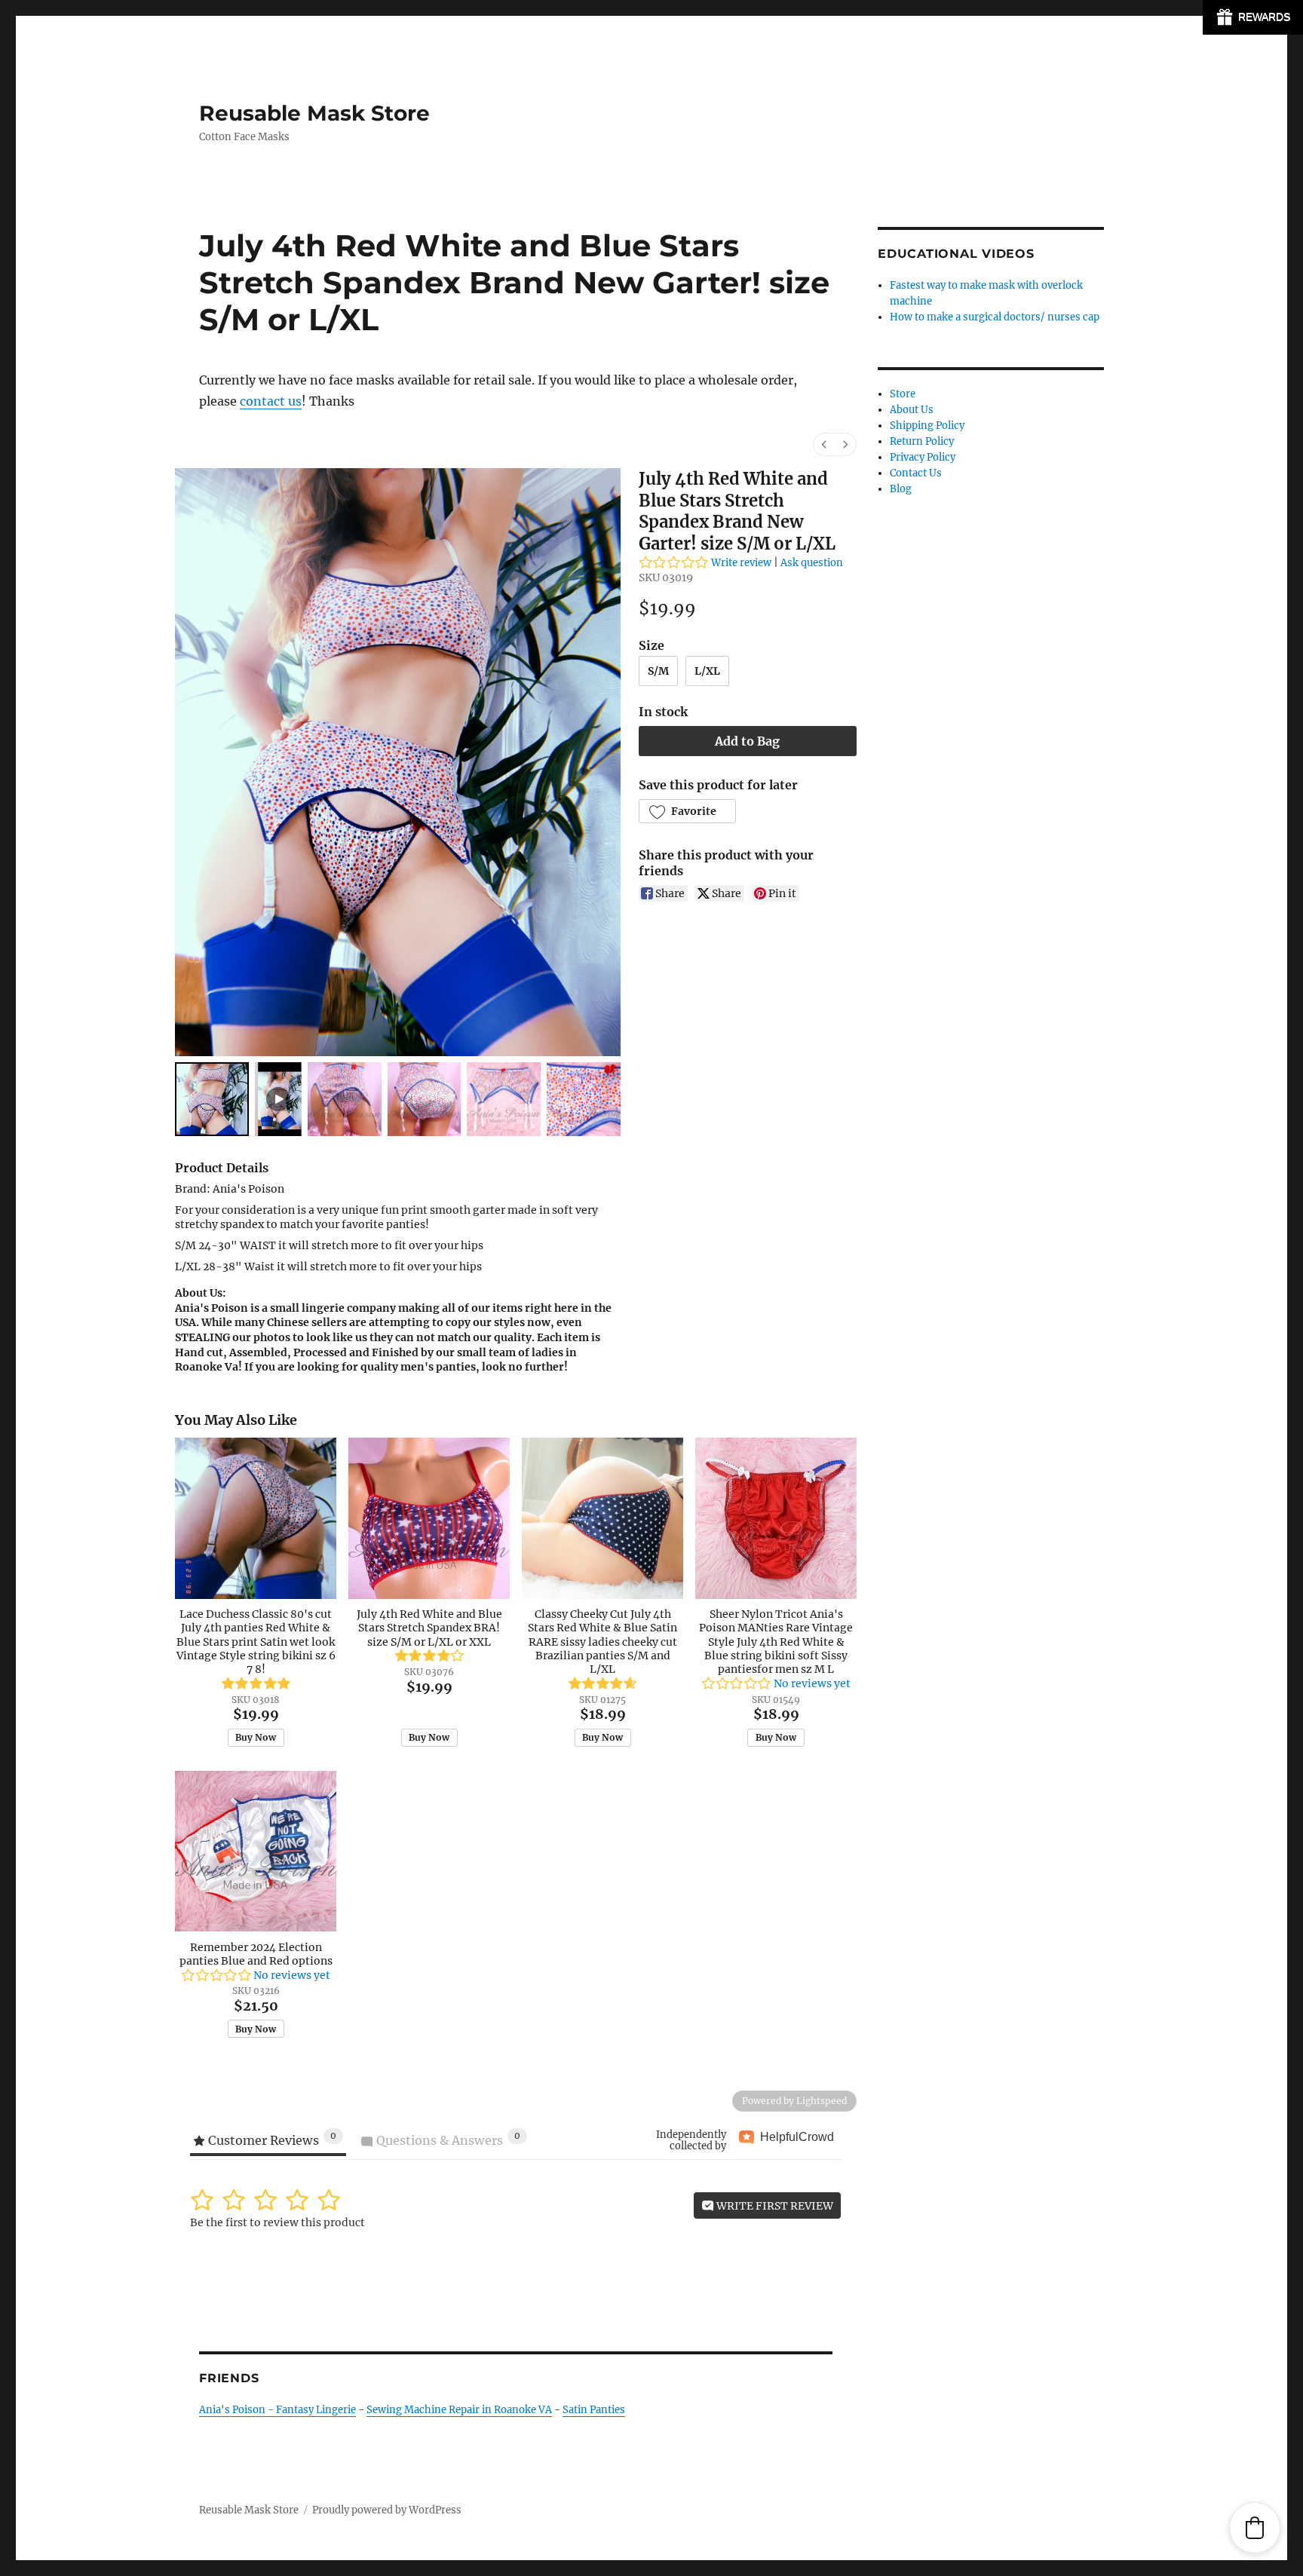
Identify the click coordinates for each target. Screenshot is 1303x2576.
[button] (687, 811)
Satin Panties (594, 2410)
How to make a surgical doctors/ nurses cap (995, 317)
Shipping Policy (927, 426)
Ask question (812, 563)
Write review (741, 563)
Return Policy (922, 441)
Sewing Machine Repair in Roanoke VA (459, 2410)
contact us (271, 401)
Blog (901, 489)
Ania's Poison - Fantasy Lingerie (277, 2410)
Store (903, 394)
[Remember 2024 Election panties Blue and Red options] (256, 1852)
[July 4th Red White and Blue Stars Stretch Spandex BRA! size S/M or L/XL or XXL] (429, 1518)
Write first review (774, 2206)
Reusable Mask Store (314, 113)
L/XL (707, 671)
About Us (912, 410)
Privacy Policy (923, 457)
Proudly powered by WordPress (387, 2510)
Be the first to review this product (277, 2222)
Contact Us (916, 473)
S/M (658, 671)
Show (1253, 17)
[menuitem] (824, 444)
